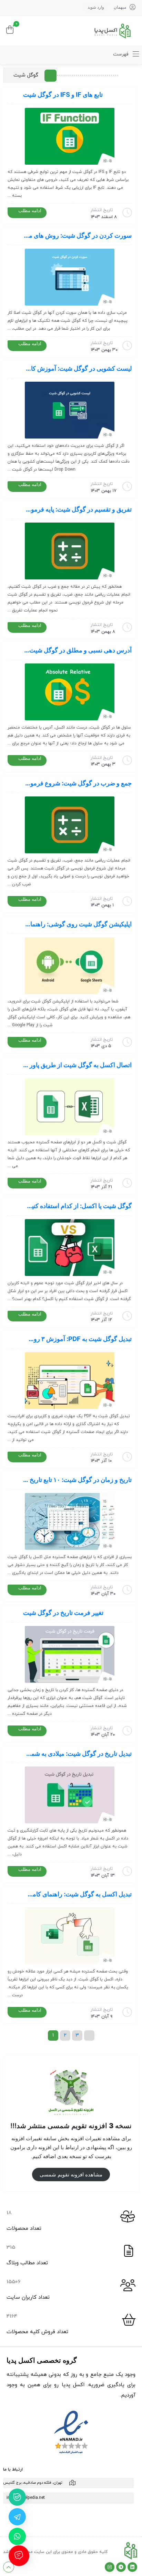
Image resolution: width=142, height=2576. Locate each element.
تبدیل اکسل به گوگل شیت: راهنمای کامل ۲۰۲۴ (77, 1894)
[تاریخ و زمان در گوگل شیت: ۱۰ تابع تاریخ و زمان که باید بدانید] (70, 1521)
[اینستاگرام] (110, 2567)
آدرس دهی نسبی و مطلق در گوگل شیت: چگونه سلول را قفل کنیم (77, 650)
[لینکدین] (132, 2567)
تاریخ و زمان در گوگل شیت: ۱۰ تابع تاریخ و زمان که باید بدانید (77, 1480)
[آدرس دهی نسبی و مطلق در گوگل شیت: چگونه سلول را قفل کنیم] (70, 692)
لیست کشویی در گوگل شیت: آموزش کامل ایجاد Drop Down (77, 368)
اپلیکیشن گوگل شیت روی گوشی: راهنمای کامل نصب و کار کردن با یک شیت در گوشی (77, 924)
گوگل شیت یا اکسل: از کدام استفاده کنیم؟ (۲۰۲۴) (77, 1206)
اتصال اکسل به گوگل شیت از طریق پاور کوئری (77, 1065)
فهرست (121, 54)
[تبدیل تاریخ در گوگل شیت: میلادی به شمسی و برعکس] (70, 1795)
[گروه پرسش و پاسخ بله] (17, 2497)
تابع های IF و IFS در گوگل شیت (63, 94)
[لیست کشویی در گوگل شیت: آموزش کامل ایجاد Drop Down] (70, 410)
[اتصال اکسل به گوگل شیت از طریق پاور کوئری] (70, 1107)
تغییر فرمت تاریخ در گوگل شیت (63, 1612)
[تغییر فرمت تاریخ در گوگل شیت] (70, 1654)
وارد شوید (96, 7)
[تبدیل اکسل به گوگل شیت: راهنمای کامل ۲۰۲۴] (70, 1936)
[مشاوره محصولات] (17, 2536)
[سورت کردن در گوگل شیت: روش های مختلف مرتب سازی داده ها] (70, 277)
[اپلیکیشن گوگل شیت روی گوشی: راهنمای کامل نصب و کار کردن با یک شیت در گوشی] (70, 966)
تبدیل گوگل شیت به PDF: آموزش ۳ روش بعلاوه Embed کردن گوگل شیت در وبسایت (77, 1339)
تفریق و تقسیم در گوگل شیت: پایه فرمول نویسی (77, 509)
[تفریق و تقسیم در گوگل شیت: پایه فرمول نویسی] (70, 551)
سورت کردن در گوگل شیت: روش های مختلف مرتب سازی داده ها (77, 235)
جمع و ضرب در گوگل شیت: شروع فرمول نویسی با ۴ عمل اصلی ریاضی (77, 783)
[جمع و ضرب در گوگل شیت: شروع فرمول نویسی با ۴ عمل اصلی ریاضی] (70, 825)
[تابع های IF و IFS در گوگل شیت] (70, 136)
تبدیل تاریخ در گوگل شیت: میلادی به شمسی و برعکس (77, 1753)
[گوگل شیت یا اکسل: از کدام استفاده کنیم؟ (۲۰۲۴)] (70, 1248)
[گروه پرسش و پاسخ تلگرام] (17, 2517)
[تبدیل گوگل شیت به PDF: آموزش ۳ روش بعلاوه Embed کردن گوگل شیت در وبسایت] (70, 1380)
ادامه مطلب (30, 210)
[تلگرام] (121, 2567)
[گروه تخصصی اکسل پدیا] (112, 31)
